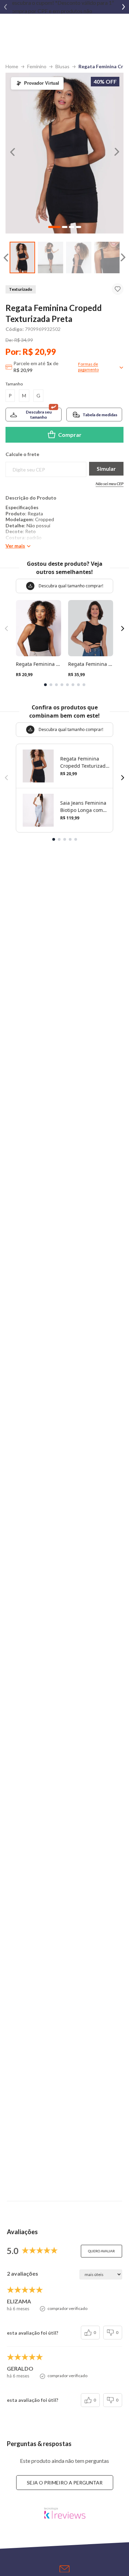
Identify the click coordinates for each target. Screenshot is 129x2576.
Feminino (37, 66)
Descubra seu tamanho (39, 415)
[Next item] (123, 7)
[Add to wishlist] (118, 289)
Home (12, 66)
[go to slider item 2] (79, 258)
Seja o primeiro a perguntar (65, 2483)
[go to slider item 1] (51, 258)
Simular (106, 469)
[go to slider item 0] (22, 258)
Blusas (62, 66)
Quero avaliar (101, 2251)
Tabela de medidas (100, 415)
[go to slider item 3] (107, 258)
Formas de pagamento (88, 367)
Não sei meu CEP (110, 484)
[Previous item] (6, 7)
